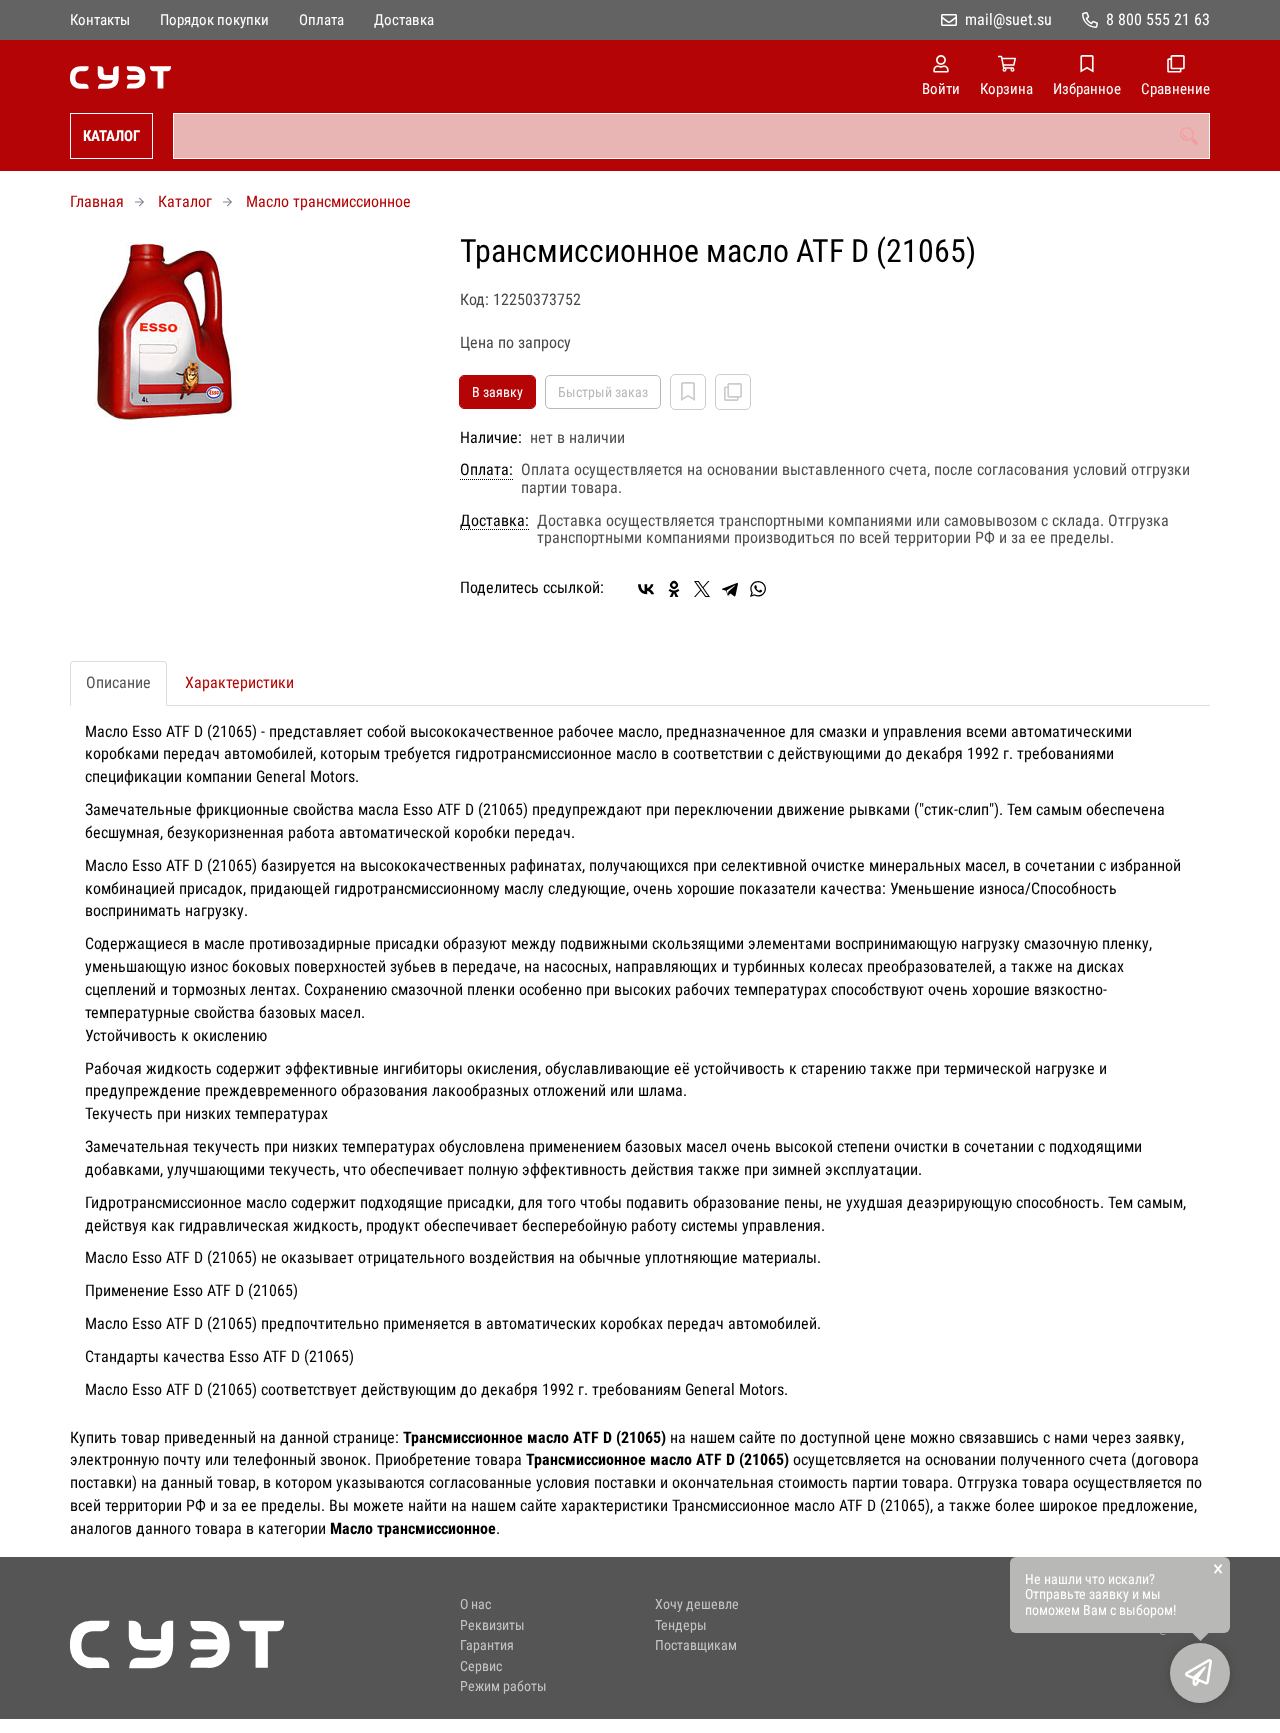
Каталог (111, 136)
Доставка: (494, 521)
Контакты (100, 20)
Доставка (404, 20)
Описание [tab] (118, 682)
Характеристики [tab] (239, 682)
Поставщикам (696, 1645)
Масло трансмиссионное (328, 201)
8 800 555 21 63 (1158, 19)
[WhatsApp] (758, 589)
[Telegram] (730, 589)
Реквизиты (492, 1625)
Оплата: (486, 470)
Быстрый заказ (603, 392)
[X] (702, 589)
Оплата (321, 20)
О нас (475, 1604)
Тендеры (681, 1625)
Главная (97, 201)
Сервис (481, 1666)
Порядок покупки (214, 20)
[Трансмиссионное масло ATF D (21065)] (250, 335)
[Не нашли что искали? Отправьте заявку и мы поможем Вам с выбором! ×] (1200, 1673)
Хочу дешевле (697, 1604)
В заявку (497, 392)
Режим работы (503, 1686)
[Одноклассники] (674, 589)
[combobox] (691, 136)
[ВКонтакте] (646, 589)
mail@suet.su (1008, 19)
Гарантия (487, 1645)
